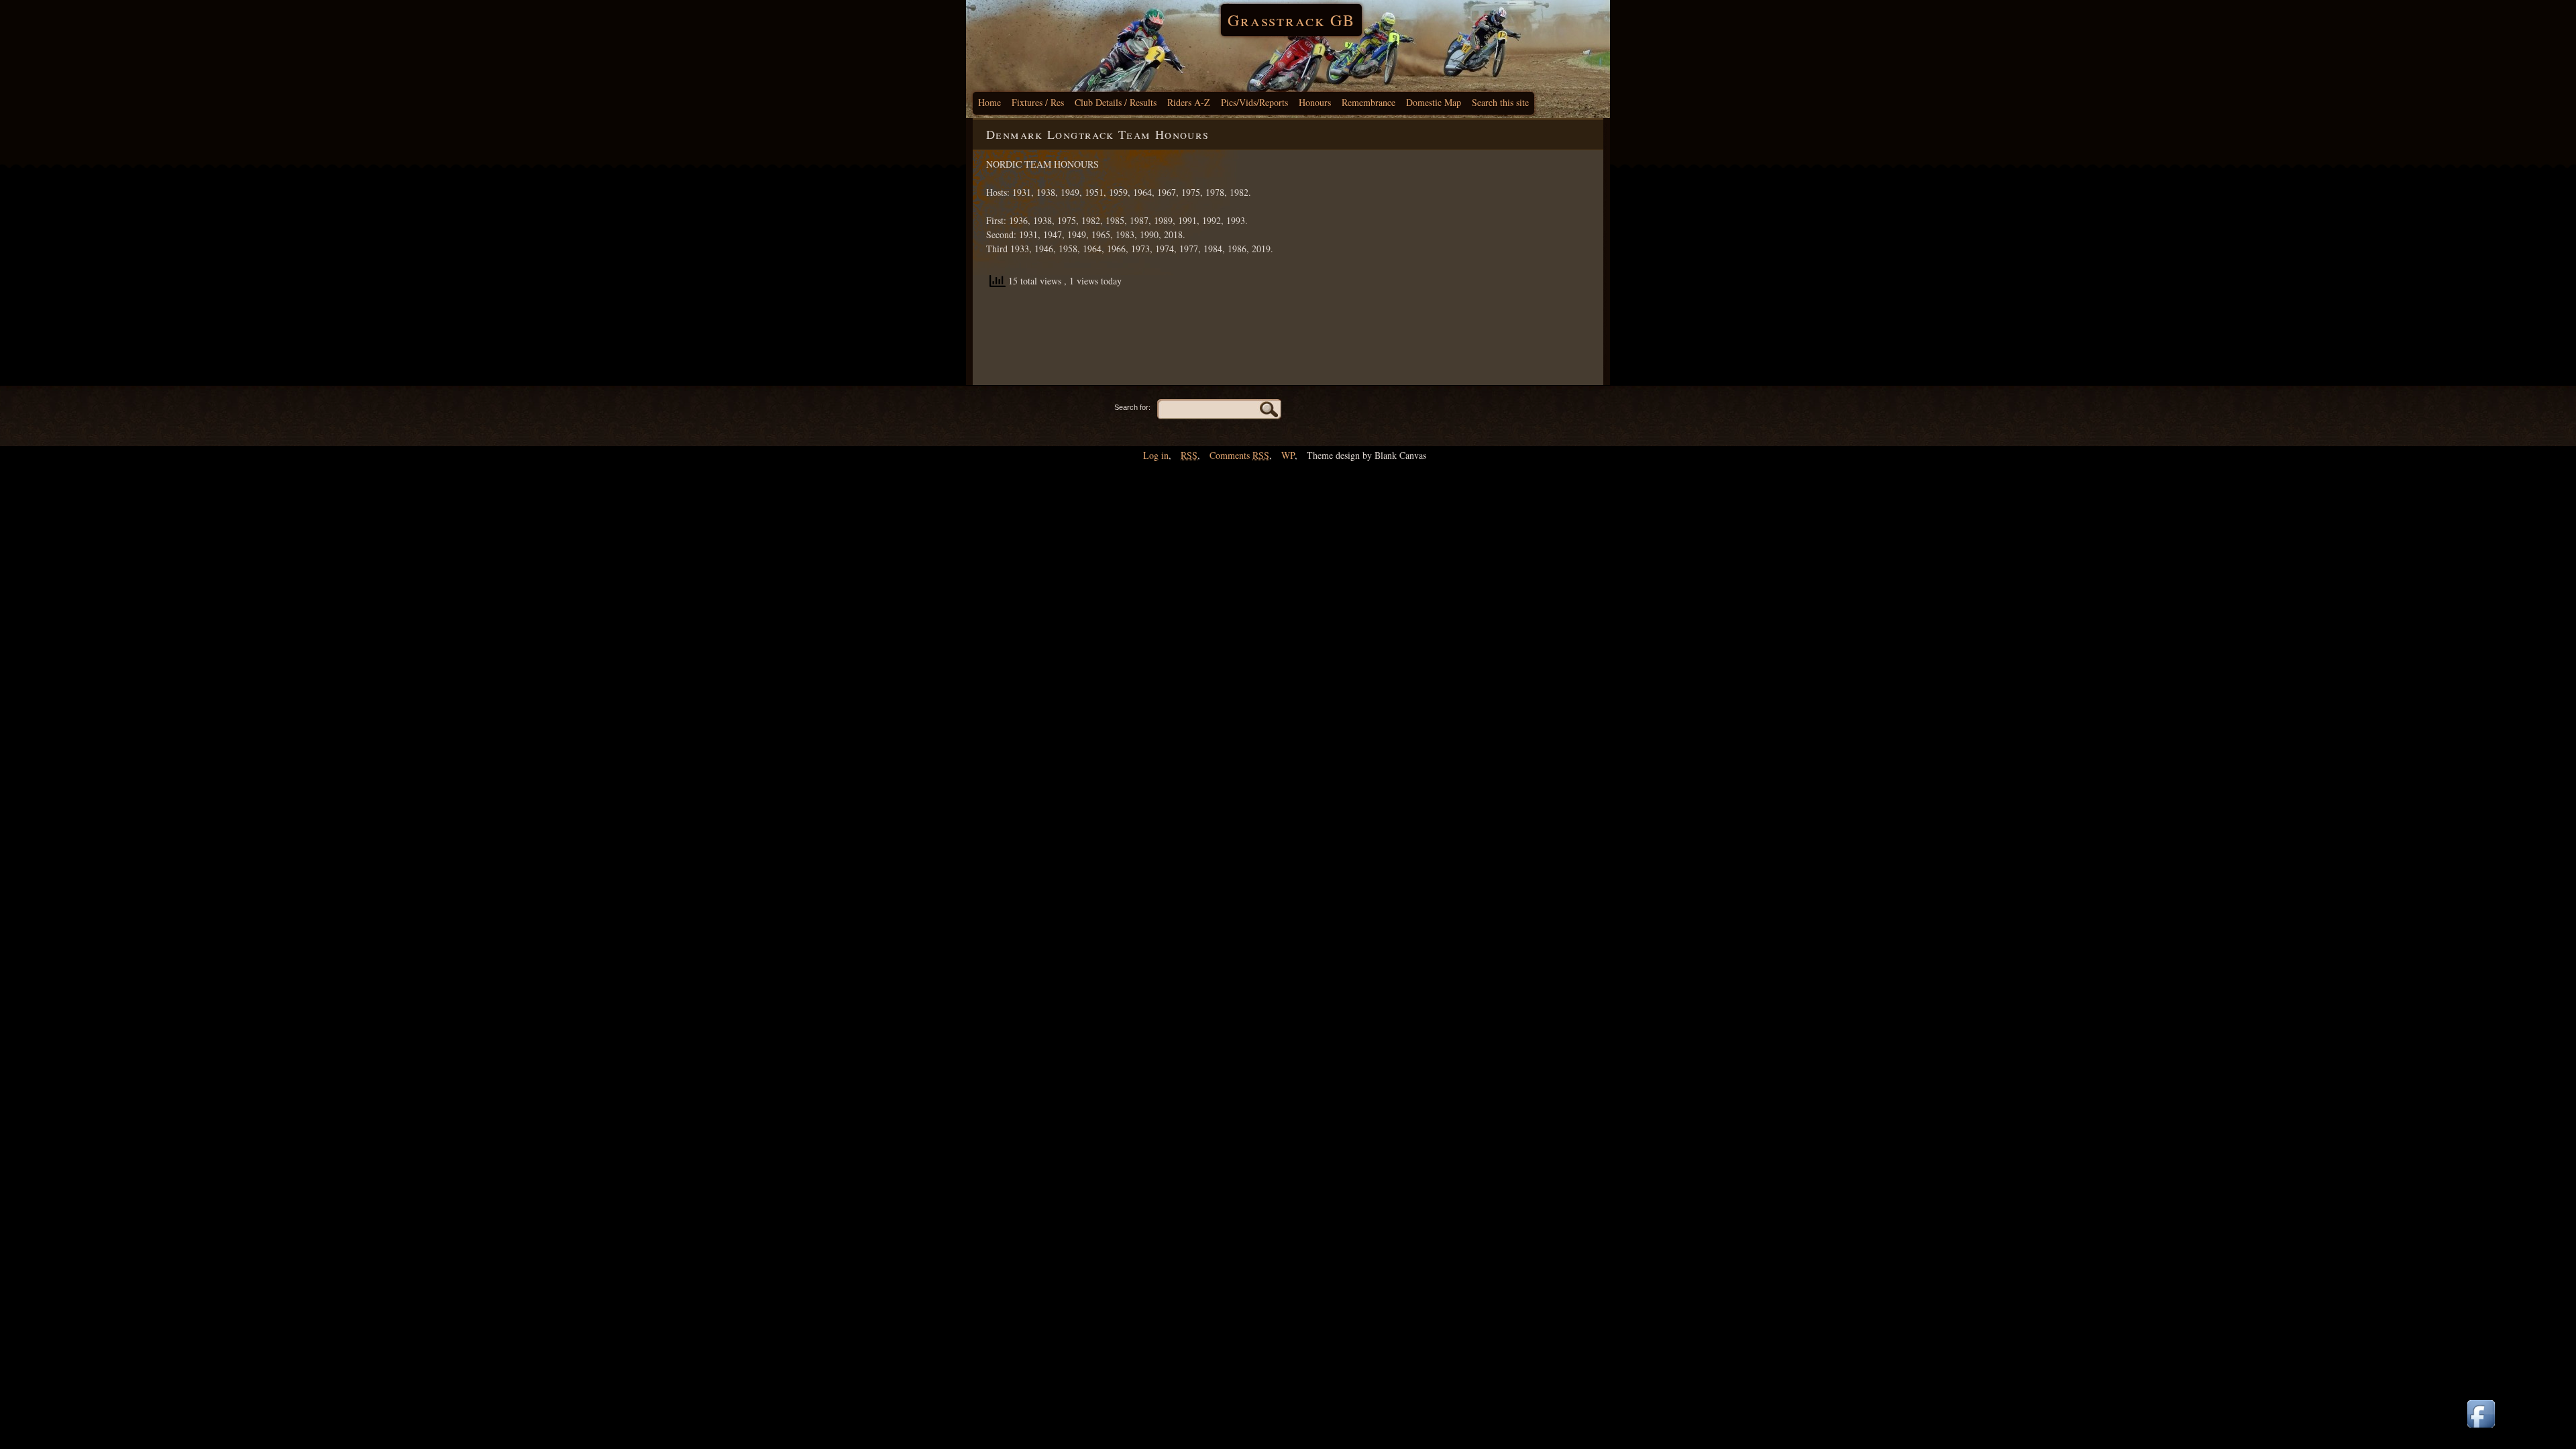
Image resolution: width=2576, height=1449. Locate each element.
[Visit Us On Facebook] (2481, 1429)
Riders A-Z (1189, 102)
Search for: (1132, 407)
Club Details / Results (1116, 102)
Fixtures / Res (1038, 102)
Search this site (1500, 102)
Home (989, 102)
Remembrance (1368, 102)
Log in (1156, 455)
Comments (1239, 455)
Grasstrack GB (1291, 20)
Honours (1315, 102)
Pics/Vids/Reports (1254, 102)
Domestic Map (1434, 102)
